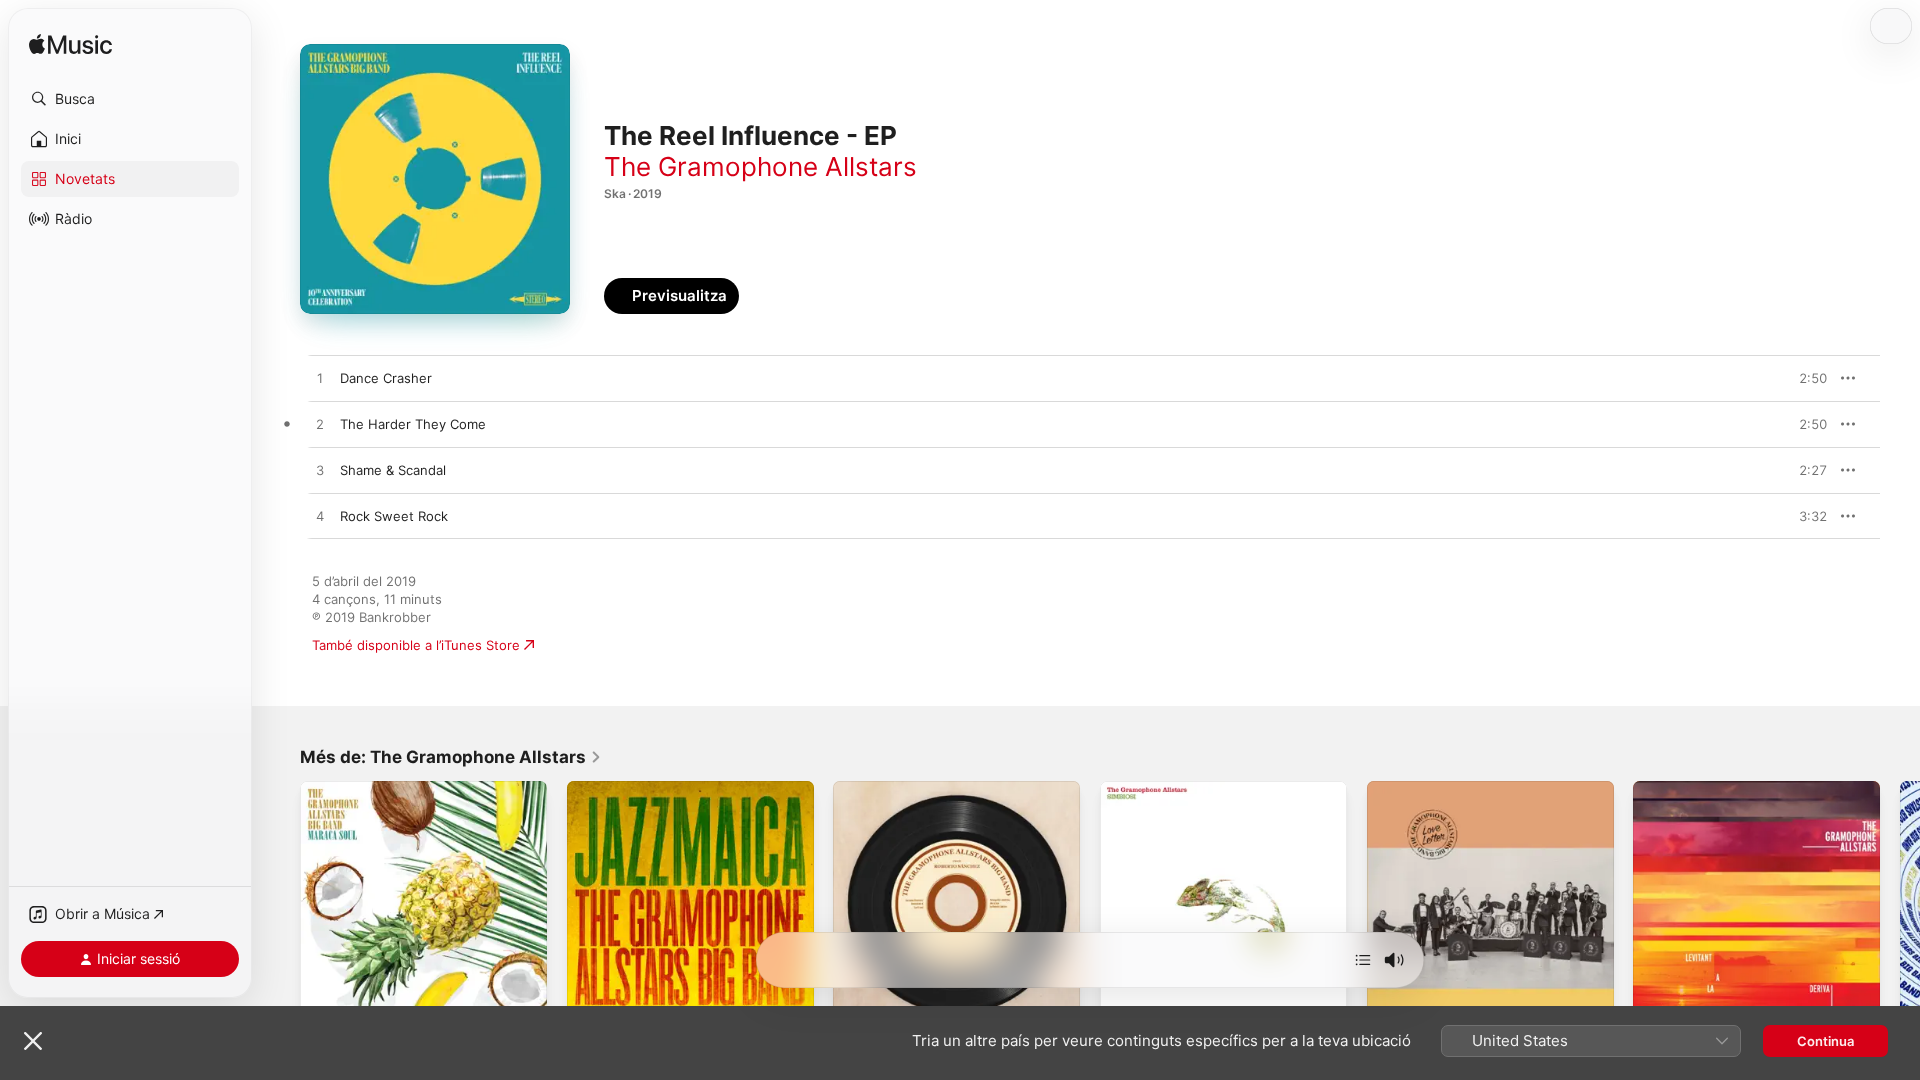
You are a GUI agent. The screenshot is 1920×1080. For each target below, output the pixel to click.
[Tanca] (33, 1041)
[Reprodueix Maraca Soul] (325, 1003)
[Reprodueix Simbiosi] (1125, 1003)
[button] (130, 99)
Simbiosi (1125, 789)
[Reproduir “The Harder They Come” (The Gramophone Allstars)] (320, 425)
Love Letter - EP (1418, 789)
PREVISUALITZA (1788, 378)
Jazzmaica (598, 789)
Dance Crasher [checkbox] (386, 378)
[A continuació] (1363, 960)
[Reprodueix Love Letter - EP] (1392, 1003)
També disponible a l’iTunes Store (416, 645)
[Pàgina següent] (1900, 904)
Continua (1825, 1041)
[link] (451, 757)
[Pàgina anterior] (280, 904)
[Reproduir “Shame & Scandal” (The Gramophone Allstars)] (320, 471)
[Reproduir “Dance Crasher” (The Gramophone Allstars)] (320, 379)
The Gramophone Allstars (760, 166)
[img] (70, 45)
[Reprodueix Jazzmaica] (592, 1003)
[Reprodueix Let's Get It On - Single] (858, 1003)
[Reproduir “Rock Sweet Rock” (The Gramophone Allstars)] (320, 517)
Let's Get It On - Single (904, 789)
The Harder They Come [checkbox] (413, 424)
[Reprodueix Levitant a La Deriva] (1658, 1003)
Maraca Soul (338, 789)
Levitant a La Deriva (1694, 789)
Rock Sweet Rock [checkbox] (394, 516)
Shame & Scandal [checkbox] (393, 470)
